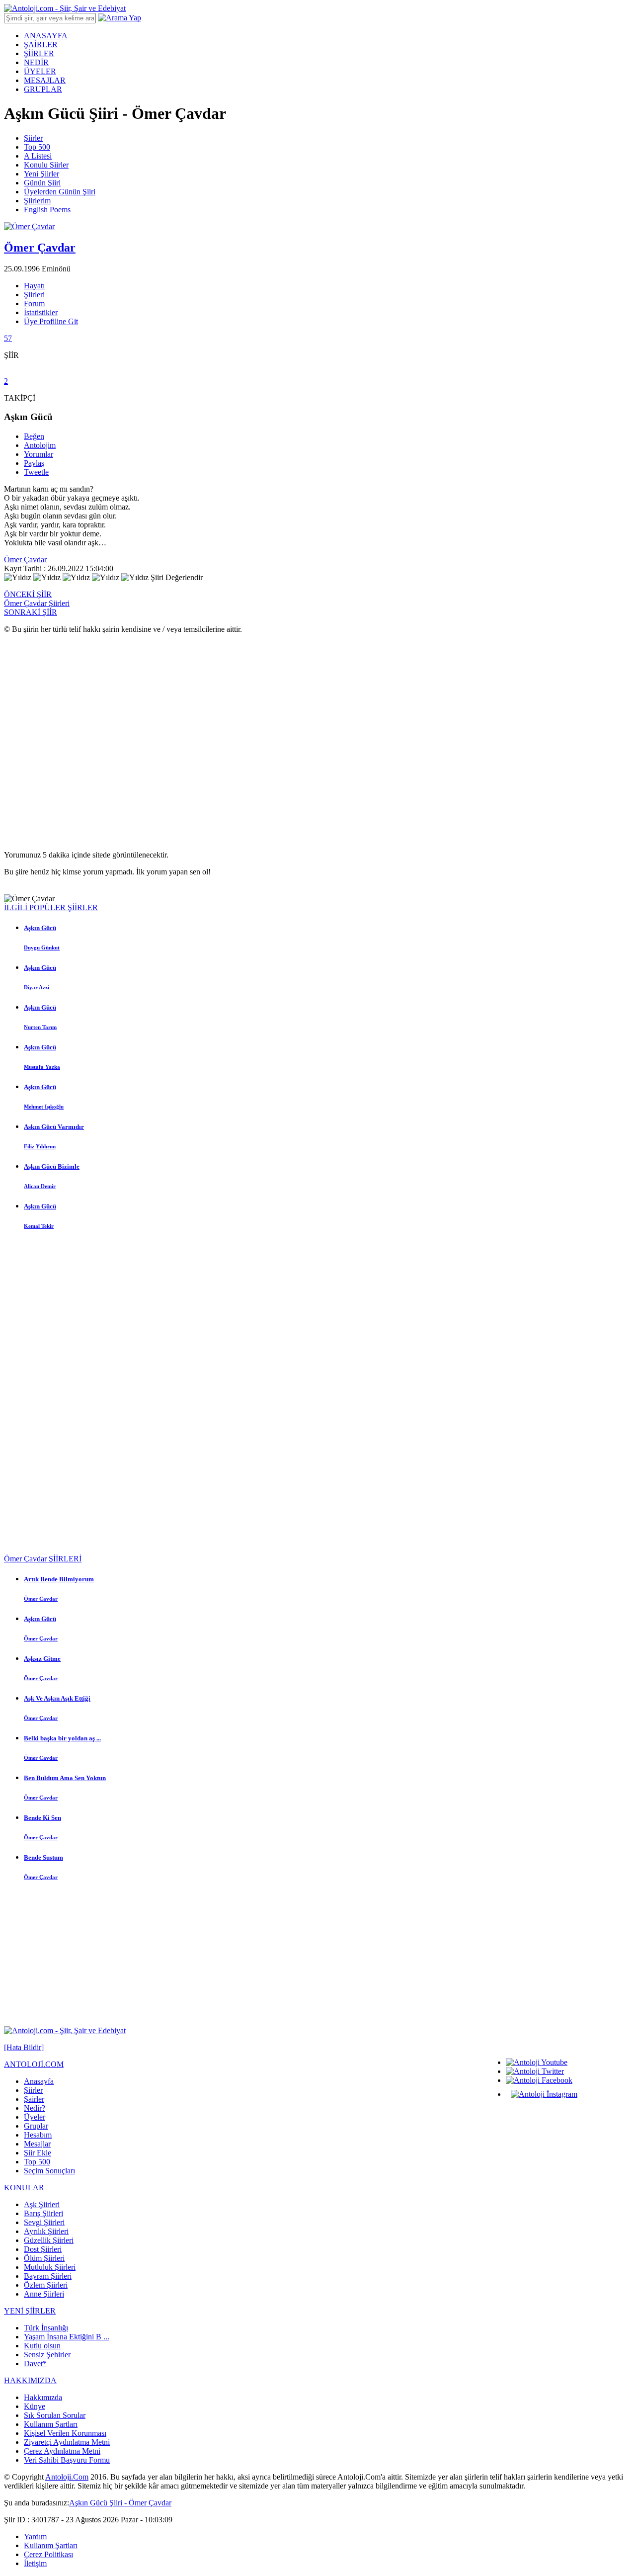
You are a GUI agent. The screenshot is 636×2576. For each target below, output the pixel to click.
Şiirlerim (37, 201)
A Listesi (38, 156)
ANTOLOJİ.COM (34, 2064)
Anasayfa (39, 2081)
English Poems (47, 210)
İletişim (35, 2563)
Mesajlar (37, 2144)
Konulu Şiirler (46, 165)
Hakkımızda (43, 2397)
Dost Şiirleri (43, 2249)
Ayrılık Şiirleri (46, 2231)
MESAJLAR (45, 80)
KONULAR (24, 2188)
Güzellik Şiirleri (49, 2240)
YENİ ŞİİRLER (30, 2311)
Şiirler (33, 138)
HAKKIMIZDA (30, 2380)
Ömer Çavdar (25, 559)
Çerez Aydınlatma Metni (62, 2451)
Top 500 (37, 147)
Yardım (35, 2536)
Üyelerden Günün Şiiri (60, 192)
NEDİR (36, 62)
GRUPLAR (43, 89)
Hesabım (38, 2135)
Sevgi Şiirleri (44, 2222)
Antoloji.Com (67, 2477)
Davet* (35, 2363)
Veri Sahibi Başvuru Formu (67, 2460)
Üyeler (35, 2117)
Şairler (34, 2099)
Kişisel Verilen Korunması (65, 2433)
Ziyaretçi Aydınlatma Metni (67, 2442)
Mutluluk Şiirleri (50, 2267)
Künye (35, 2406)
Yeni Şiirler (41, 174)
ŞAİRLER (41, 44)
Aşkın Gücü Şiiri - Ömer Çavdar (120, 2503)
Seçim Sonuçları (49, 2171)
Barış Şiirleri (43, 2213)
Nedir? (35, 2108)
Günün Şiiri (42, 183)
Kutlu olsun (42, 2346)
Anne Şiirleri (44, 2294)
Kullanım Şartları (51, 2424)
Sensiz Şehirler (47, 2355)
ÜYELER (40, 71)
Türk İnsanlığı (46, 2328)
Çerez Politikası (48, 2554)
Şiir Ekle (38, 2153)
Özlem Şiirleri (46, 2285)
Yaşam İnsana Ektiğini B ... (67, 2337)
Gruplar (36, 2126)
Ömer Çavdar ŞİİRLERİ (43, 1559)
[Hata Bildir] (24, 2047)
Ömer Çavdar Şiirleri (37, 603)
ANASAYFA (46, 36)
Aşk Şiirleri (42, 2204)
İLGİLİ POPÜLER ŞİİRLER (51, 907)
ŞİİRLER (39, 53)
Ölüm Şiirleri (44, 2258)
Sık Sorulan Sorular (55, 2415)
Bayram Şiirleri (48, 2276)
